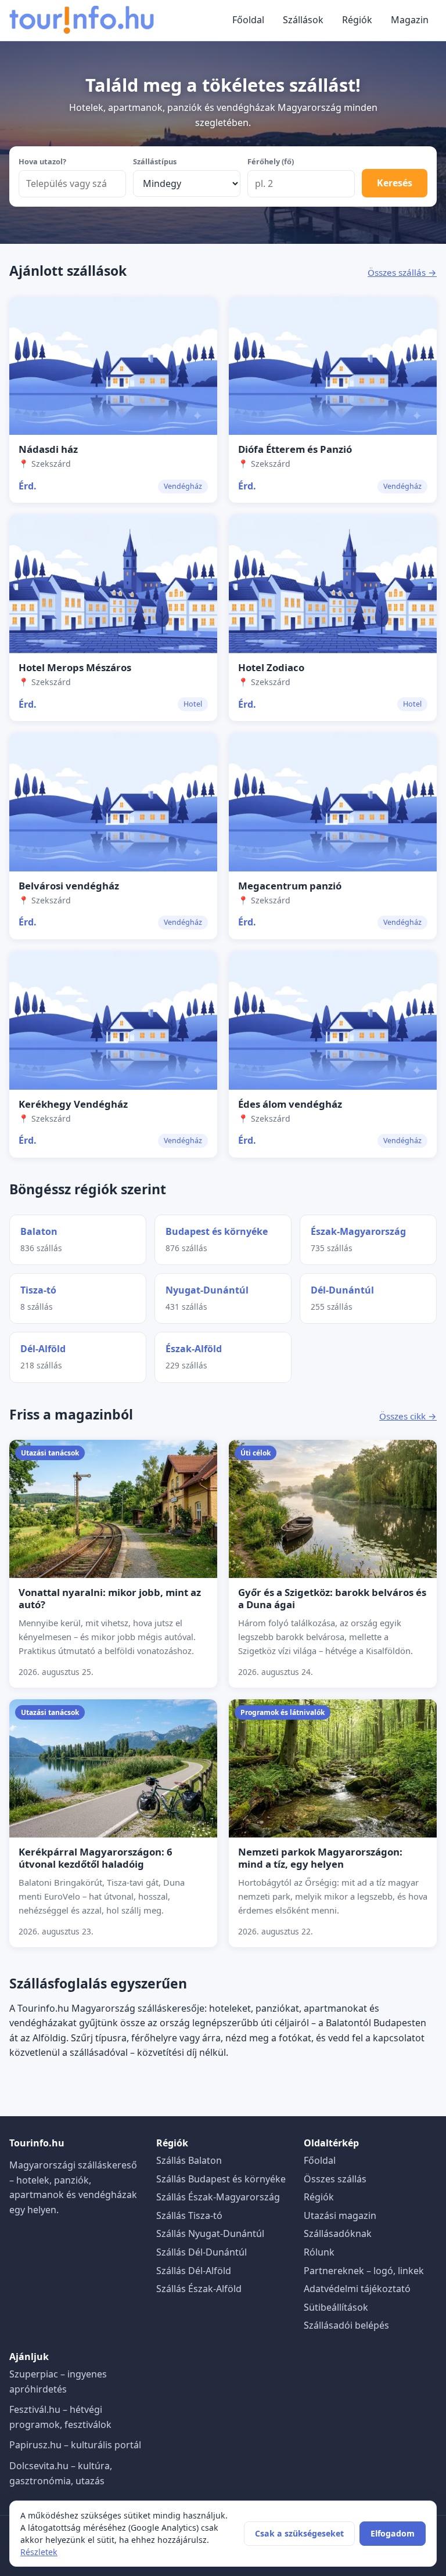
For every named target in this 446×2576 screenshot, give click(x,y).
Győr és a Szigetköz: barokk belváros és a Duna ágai (332, 1598)
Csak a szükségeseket (299, 2533)
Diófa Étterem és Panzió (295, 449)
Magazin (410, 20)
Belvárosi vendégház (69, 886)
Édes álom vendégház (290, 1104)
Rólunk (319, 2252)
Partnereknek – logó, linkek (364, 2271)
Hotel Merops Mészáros (75, 667)
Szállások (303, 20)
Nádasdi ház (48, 449)
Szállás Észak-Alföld (199, 2289)
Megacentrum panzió (290, 886)
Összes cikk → (408, 1416)
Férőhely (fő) (271, 161)
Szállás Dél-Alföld (194, 2271)
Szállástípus (155, 161)
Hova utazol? (42, 161)
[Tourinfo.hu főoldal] (82, 20)
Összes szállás (335, 2179)
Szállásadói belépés (346, 2325)
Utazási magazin (340, 2215)
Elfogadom (393, 2533)
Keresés (395, 183)
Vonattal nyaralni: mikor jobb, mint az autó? (110, 1598)
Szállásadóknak (338, 2233)
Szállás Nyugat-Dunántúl (210, 2233)
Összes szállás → (402, 272)
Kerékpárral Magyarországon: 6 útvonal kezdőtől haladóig (96, 1858)
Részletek (39, 2552)
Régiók (357, 20)
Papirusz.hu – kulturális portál (75, 2445)
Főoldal (248, 20)
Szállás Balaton (189, 2160)
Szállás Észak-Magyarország (218, 2197)
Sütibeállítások (336, 2307)
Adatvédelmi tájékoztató (357, 2289)
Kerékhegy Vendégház (73, 1104)
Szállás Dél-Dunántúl (202, 2252)
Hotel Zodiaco (271, 667)
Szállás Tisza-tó (189, 2215)
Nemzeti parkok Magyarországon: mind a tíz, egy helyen (320, 1858)
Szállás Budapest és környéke (221, 2179)
